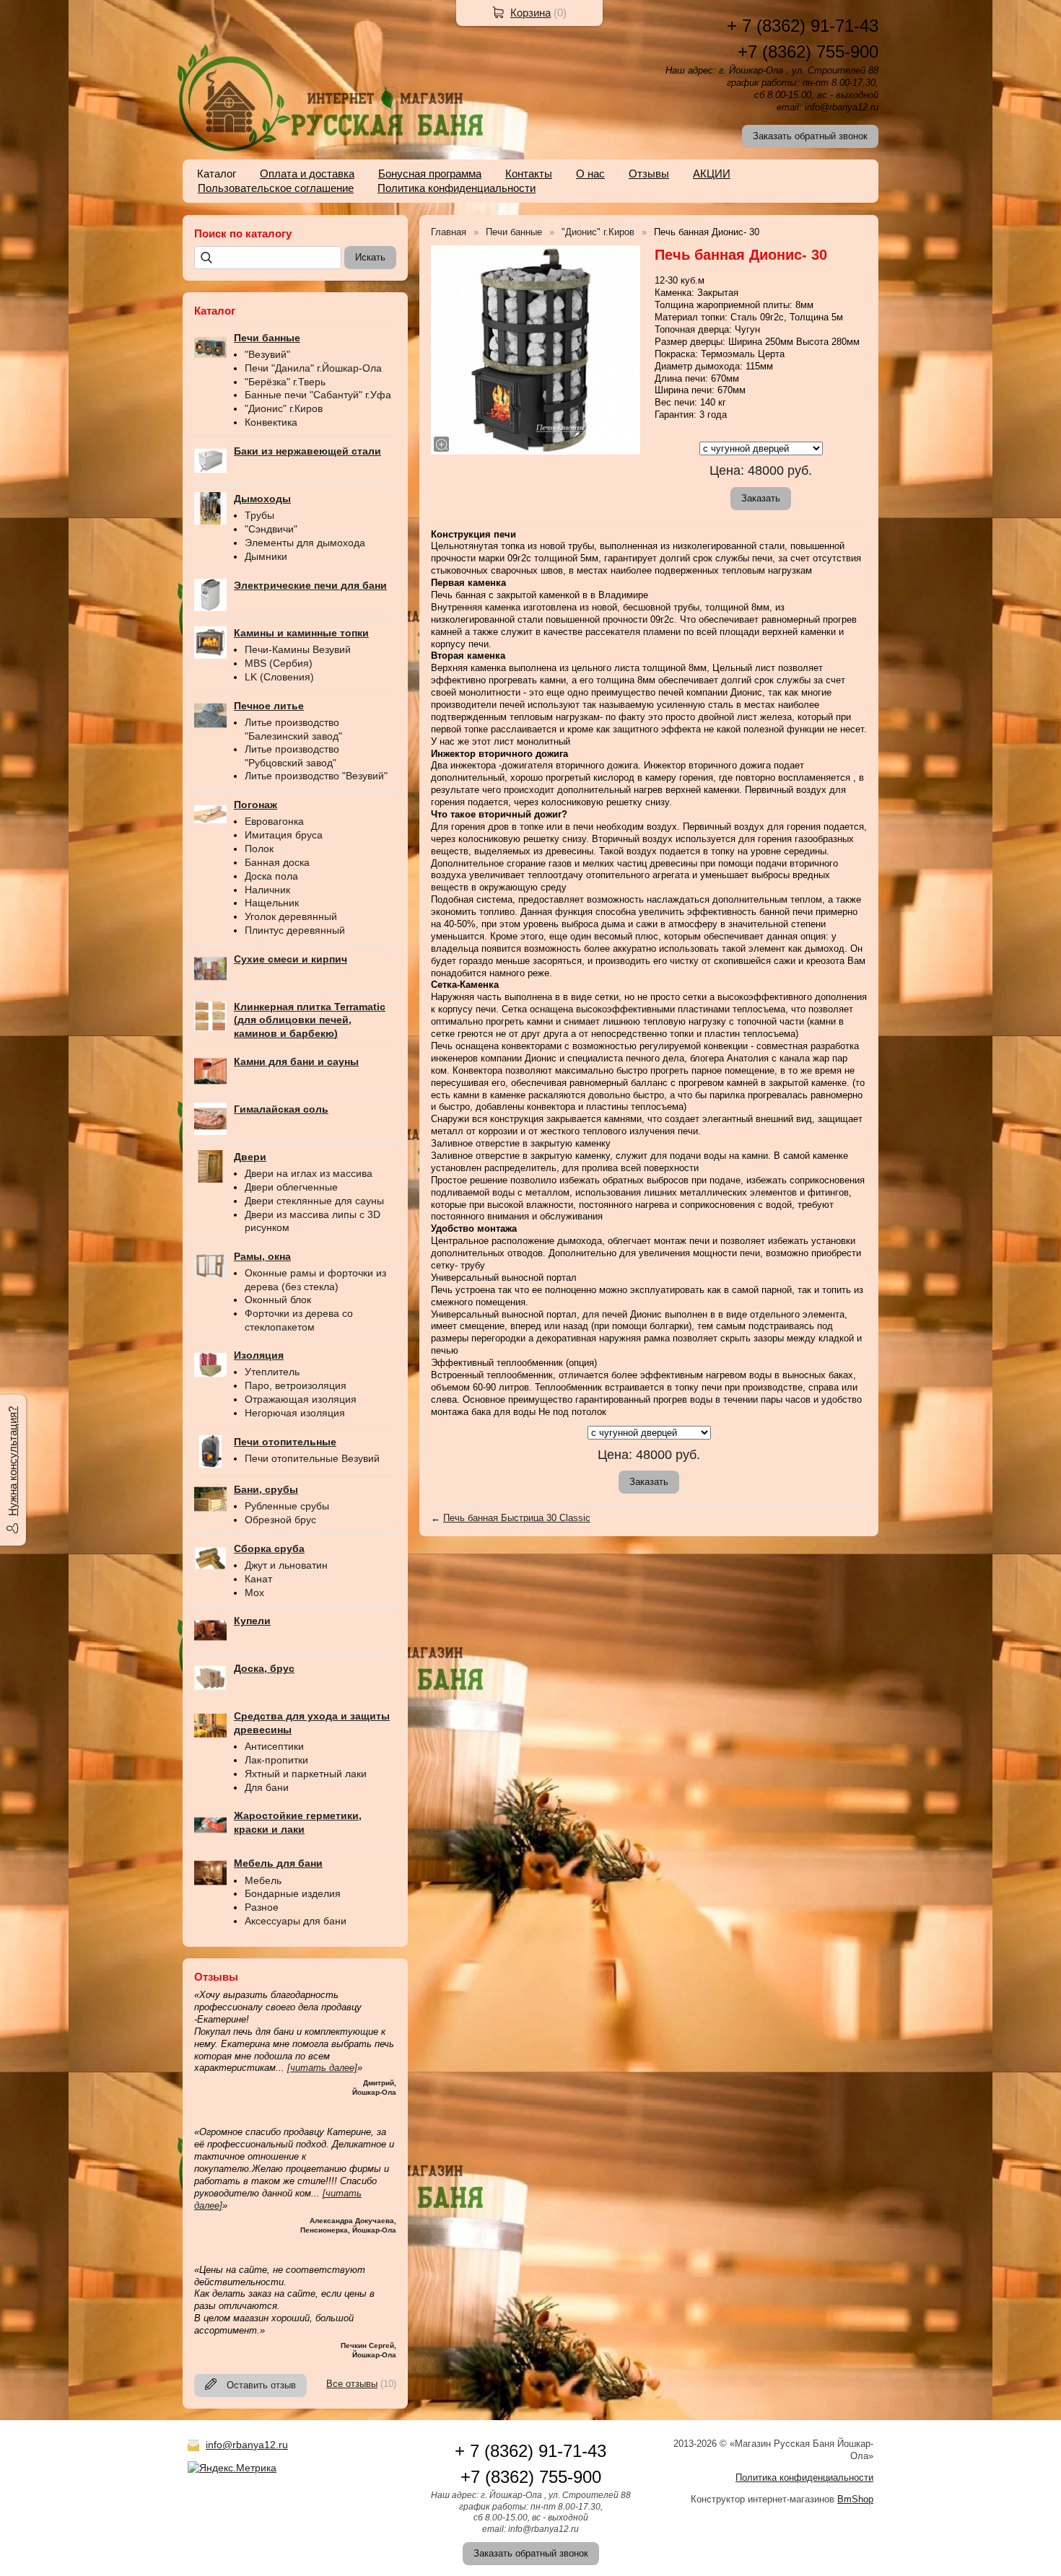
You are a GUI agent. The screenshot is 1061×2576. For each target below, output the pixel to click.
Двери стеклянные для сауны (314, 1201)
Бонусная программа (430, 174)
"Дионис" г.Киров (284, 408)
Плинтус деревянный (295, 930)
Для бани (267, 1787)
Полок (259, 849)
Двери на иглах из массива (309, 1173)
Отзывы (649, 174)
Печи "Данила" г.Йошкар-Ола (313, 368)
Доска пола (271, 876)
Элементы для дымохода (305, 543)
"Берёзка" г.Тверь (285, 382)
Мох (254, 1593)
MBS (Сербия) (279, 663)
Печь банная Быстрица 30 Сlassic (517, 1518)
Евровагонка (274, 821)
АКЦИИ (712, 174)
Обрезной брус (280, 1520)
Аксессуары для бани (296, 1921)
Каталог (217, 174)
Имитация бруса (284, 835)
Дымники (266, 556)
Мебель (263, 1880)
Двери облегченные (291, 1187)
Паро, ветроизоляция (296, 1385)
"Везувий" (267, 354)
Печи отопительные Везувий (312, 1458)
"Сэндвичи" (271, 529)
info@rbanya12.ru (247, 2445)
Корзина (530, 13)
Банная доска (277, 862)
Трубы (259, 515)
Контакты (529, 174)
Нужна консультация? (13, 1461)
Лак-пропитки (276, 1760)
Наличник (267, 890)
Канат (258, 1579)
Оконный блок (278, 1300)
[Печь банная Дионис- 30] (536, 350)
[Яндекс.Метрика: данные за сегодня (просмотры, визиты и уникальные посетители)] (232, 2468)
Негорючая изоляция (295, 1413)
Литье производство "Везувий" (316, 776)
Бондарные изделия (293, 1893)
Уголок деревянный (291, 916)
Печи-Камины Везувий (298, 649)
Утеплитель (272, 1372)
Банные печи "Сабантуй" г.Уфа (318, 395)
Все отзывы (352, 2384)
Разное (262, 1907)
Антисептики (274, 1746)
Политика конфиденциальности (457, 188)
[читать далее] (322, 2068)
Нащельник (272, 903)
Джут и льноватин (286, 1565)
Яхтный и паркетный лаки (306, 1774)
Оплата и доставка (307, 174)
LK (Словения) (279, 677)
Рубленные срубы (287, 1506)
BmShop (855, 2499)
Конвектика (271, 422)
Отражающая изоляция (301, 1399)
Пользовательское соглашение (276, 188)
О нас (590, 174)
